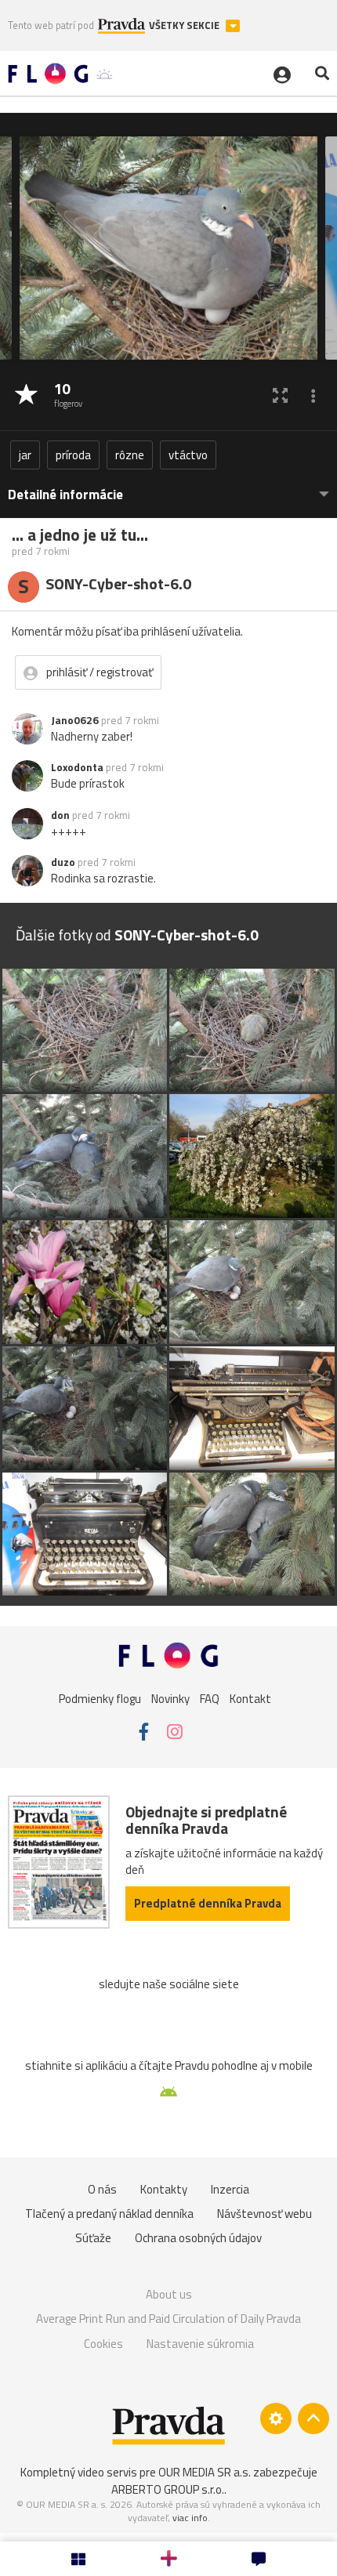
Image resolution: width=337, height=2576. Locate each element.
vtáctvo (188, 455)
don (60, 815)
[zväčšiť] (280, 395)
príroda (73, 455)
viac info (190, 2518)
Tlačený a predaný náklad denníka (109, 2214)
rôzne (130, 455)
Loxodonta (77, 767)
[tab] (168, 487)
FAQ (210, 1698)
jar (25, 455)
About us (169, 2294)
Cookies (103, 2344)
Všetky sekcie (185, 25)
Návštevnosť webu (265, 2214)
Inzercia (230, 2189)
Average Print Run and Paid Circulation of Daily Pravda (168, 2319)
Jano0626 (75, 720)
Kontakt (250, 1698)
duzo (63, 862)
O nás (102, 2189)
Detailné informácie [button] (65, 495)
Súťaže (93, 2238)
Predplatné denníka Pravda (208, 1903)
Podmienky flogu (100, 1698)
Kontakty (164, 2189)
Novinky (170, 1698)
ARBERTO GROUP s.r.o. (168, 2489)
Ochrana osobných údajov (198, 2238)
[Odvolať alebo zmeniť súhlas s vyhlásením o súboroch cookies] (276, 2418)
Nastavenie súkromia (200, 2344)
